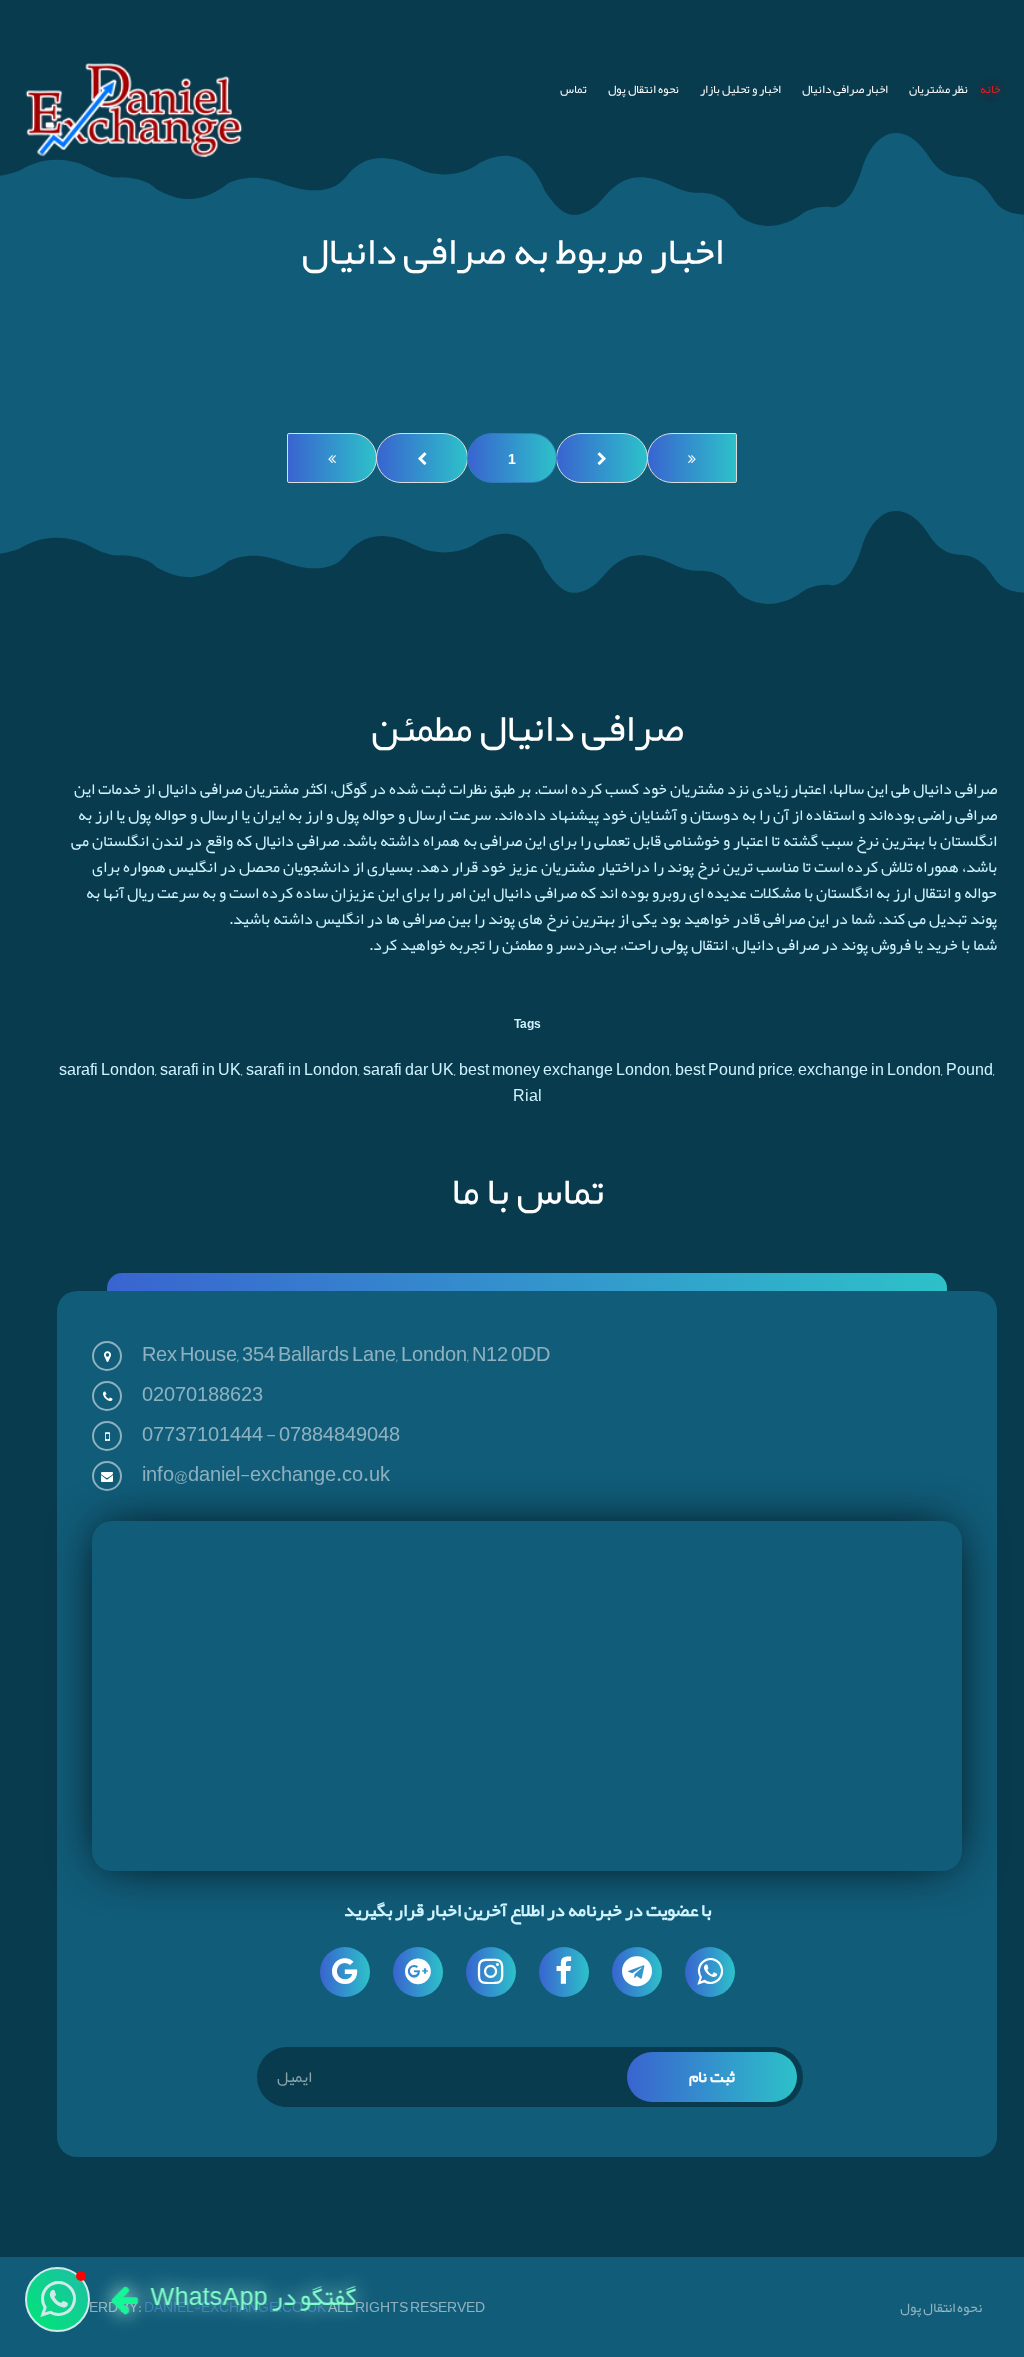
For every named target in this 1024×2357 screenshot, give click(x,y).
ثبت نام (712, 2077)
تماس (573, 89)
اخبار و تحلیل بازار (740, 89)
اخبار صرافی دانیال (845, 89)
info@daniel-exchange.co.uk (266, 1474)
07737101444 (202, 1434)
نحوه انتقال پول (643, 89)
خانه (990, 89)
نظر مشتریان (938, 89)
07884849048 (339, 1434)
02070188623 (202, 1394)
